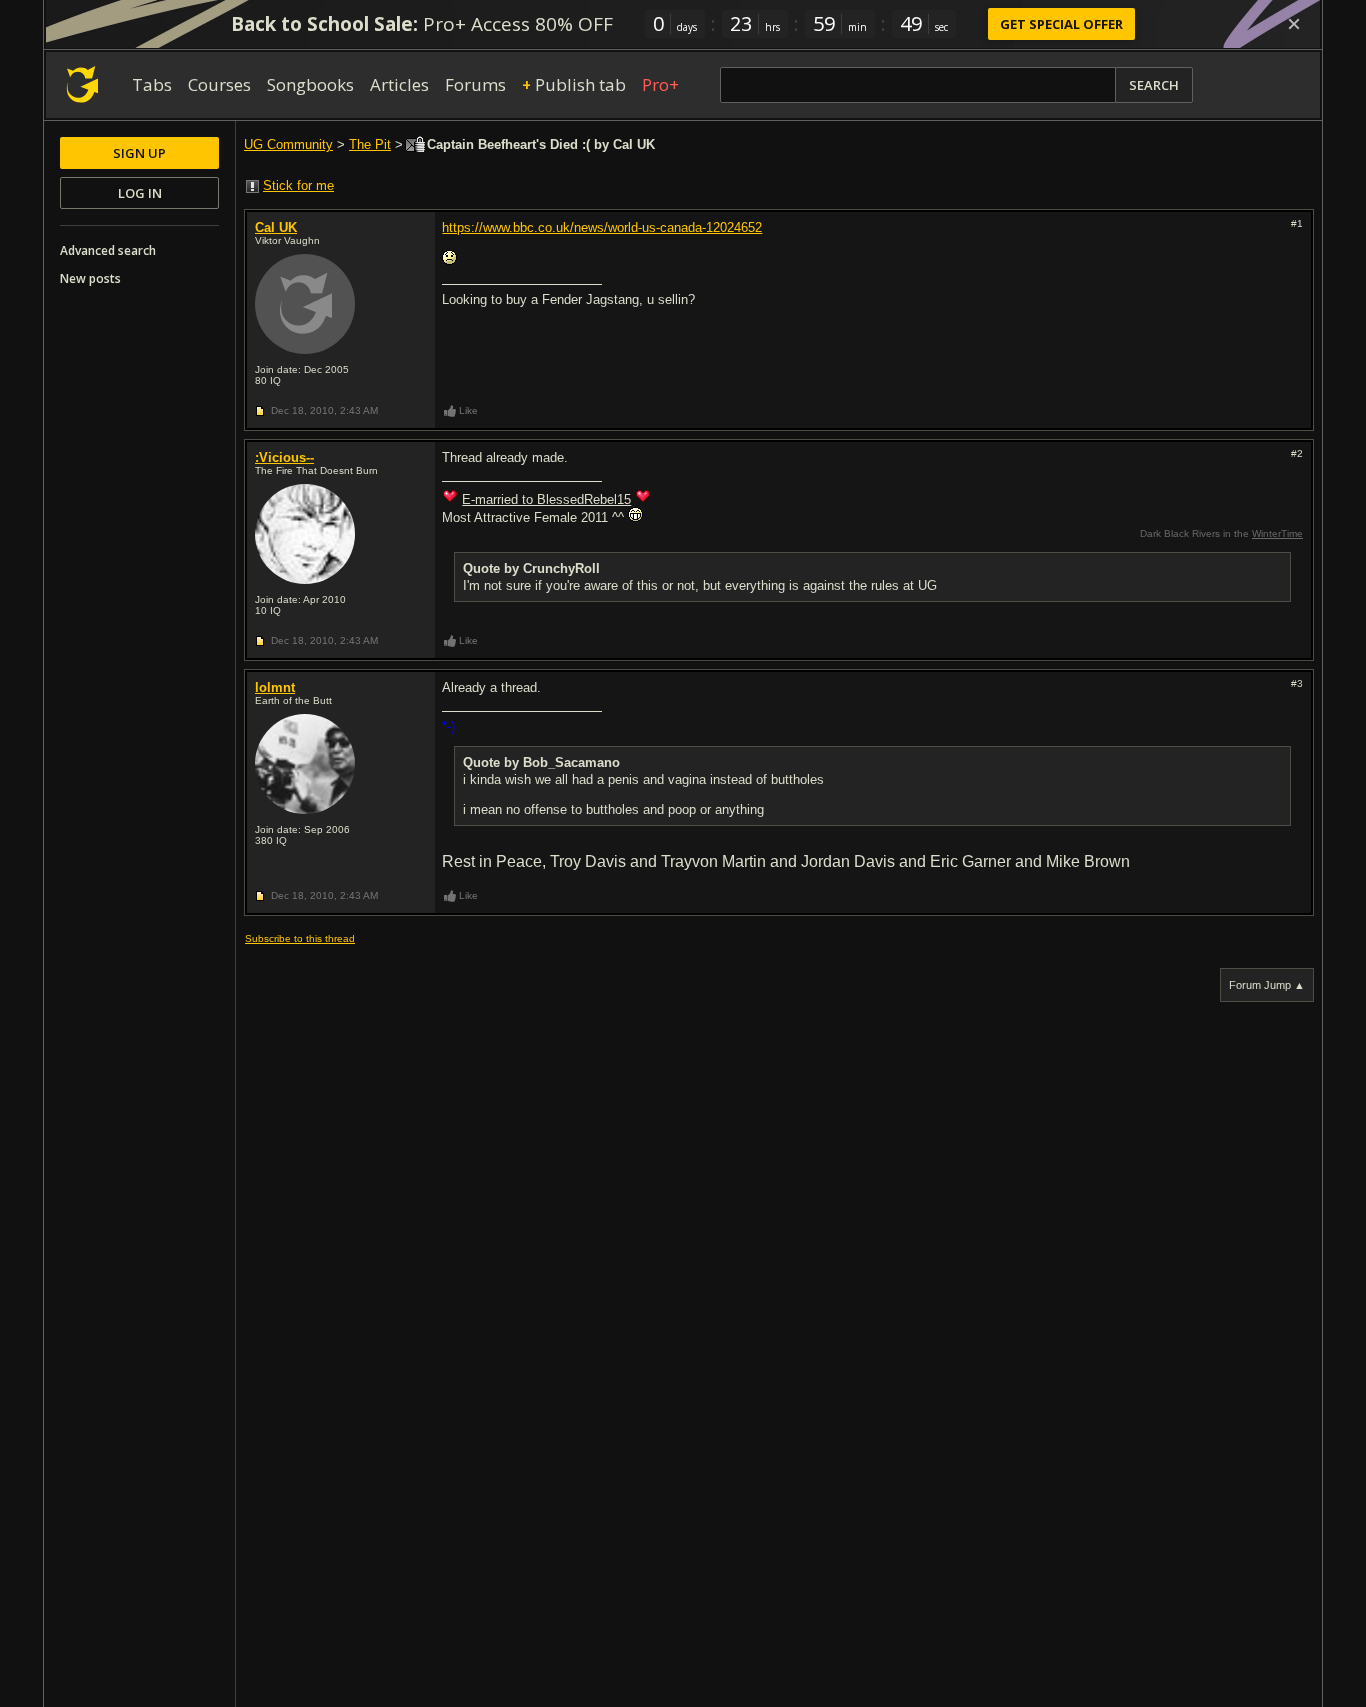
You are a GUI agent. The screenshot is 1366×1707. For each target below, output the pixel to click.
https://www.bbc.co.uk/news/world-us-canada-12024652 (602, 227)
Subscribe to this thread (300, 938)
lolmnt (275, 687)
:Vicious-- (284, 457)
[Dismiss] (1294, 24)
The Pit (370, 144)
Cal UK (276, 227)
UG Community (288, 144)
